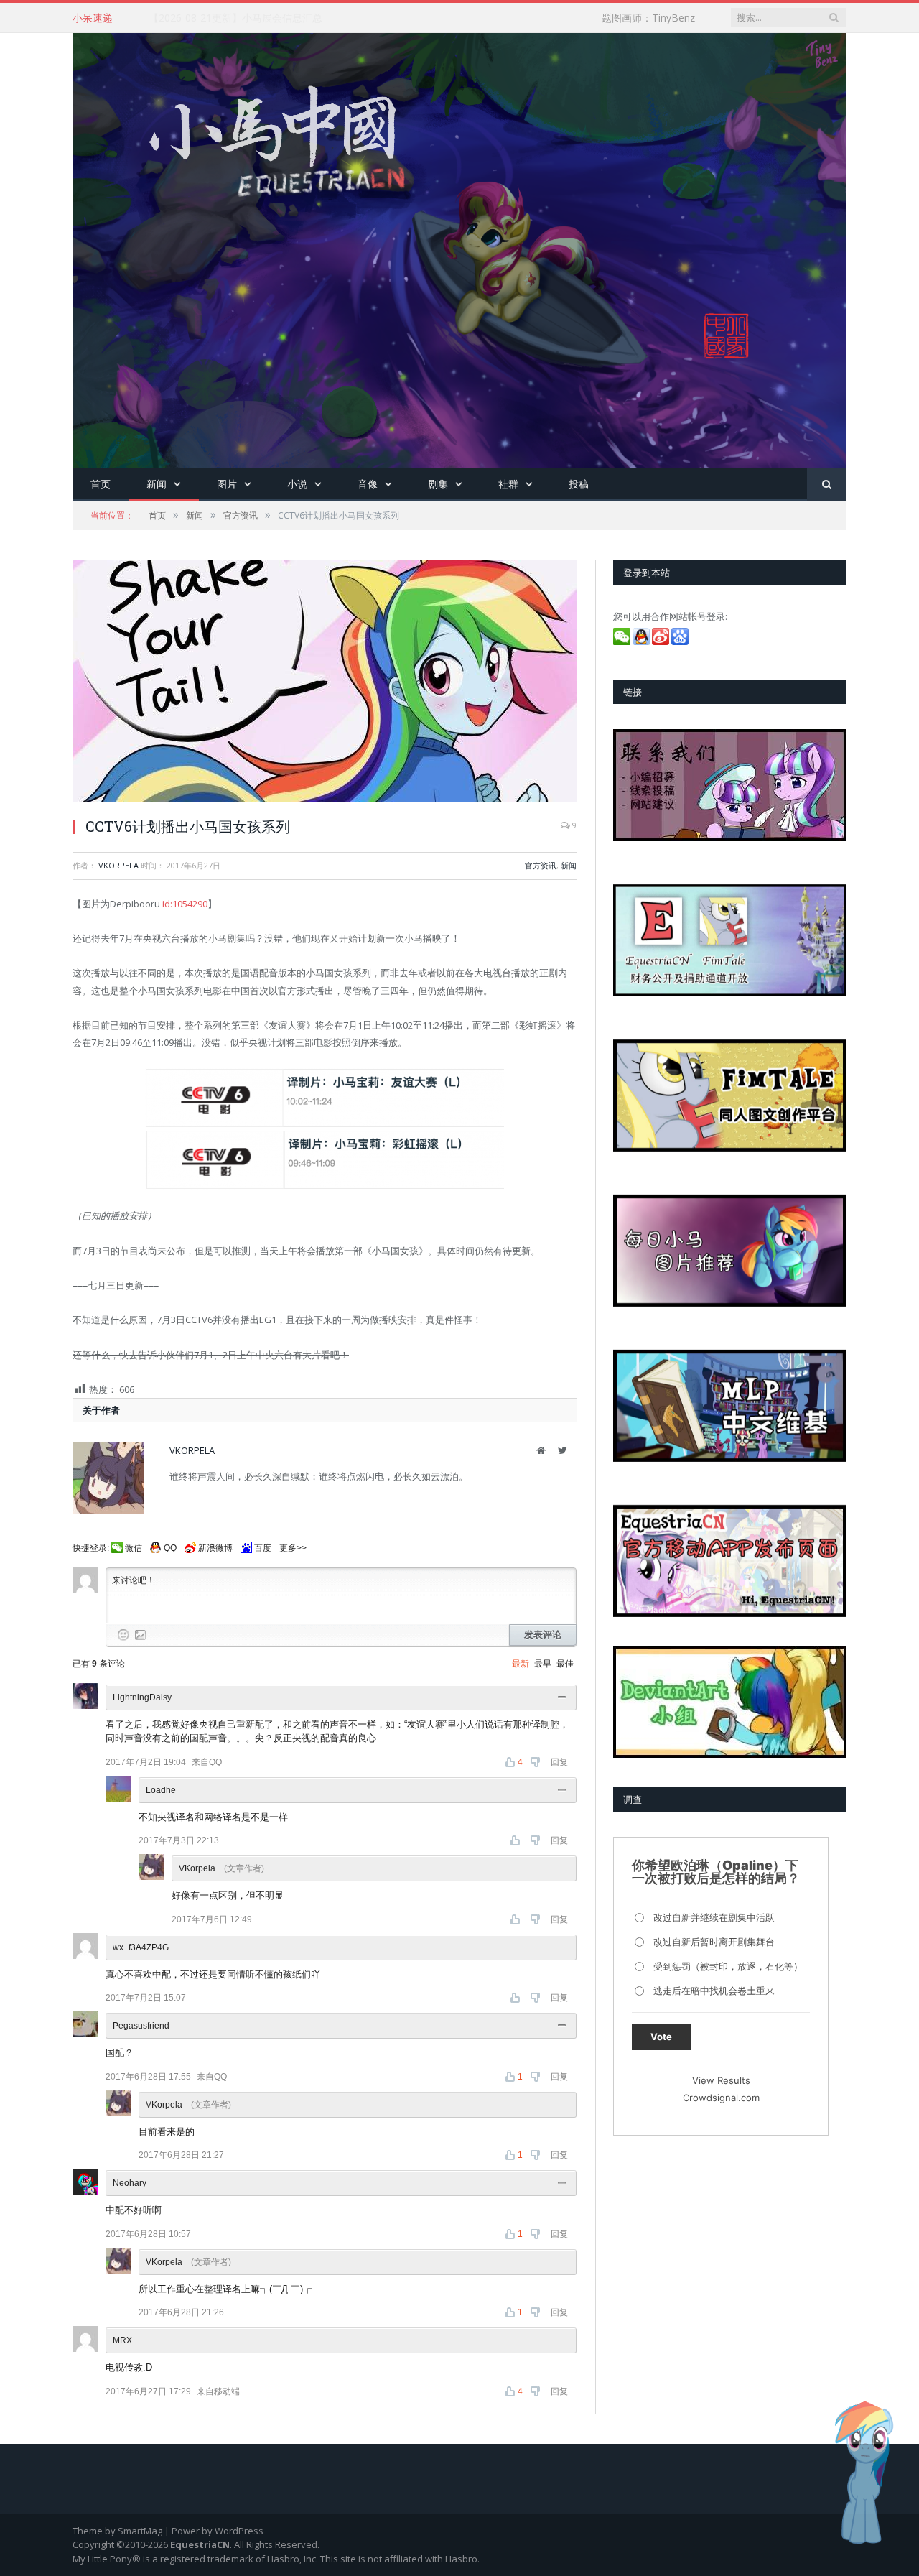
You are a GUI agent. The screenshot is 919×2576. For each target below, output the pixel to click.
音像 (368, 484)
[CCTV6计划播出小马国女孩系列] (325, 683)
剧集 (438, 484)
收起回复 (564, 1697)
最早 (543, 1664)
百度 (263, 1548)
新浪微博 (215, 1548)
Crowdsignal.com (721, 2098)
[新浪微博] (662, 641)
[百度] (681, 641)
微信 (134, 1548)
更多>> (293, 1548)
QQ (170, 1548)
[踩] (537, 1762)
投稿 (579, 484)
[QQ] (642, 641)
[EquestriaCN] (459, 247)
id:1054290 (185, 904)
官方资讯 (541, 865)
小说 (297, 484)
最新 (521, 1664)
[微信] (623, 641)
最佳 (565, 1664)
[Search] (827, 485)
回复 (559, 1762)
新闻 (157, 484)
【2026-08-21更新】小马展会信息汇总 (235, 18)
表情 (123, 1635)
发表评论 (543, 1635)
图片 (227, 484)
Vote (661, 2037)
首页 (101, 484)
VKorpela (118, 865)
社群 (508, 484)
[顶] (517, 1840)
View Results (721, 2080)
